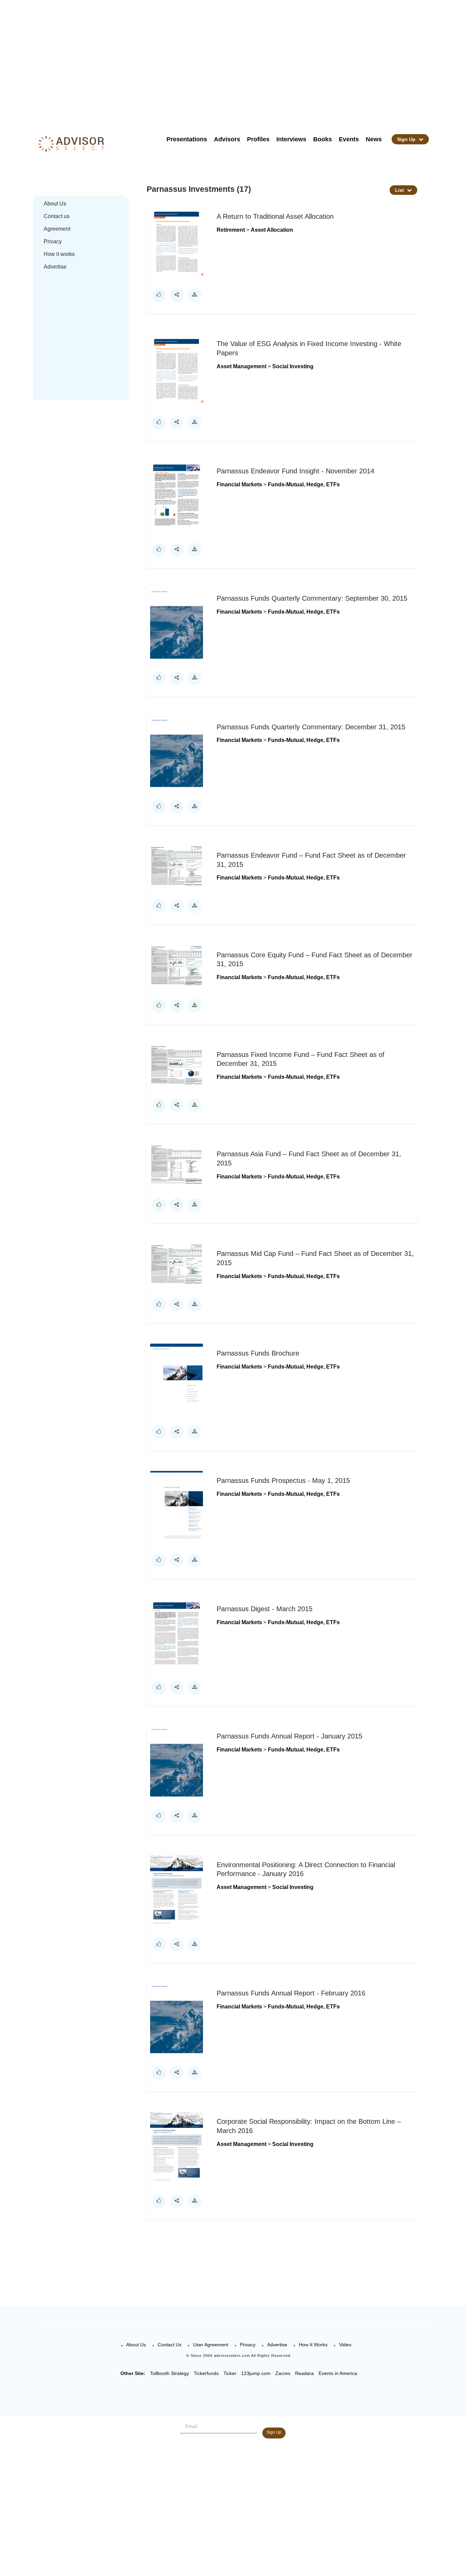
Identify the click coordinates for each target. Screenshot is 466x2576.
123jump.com (256, 2373)
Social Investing (293, 366)
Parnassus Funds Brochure (258, 1353)
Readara (304, 2373)
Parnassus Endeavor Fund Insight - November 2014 (295, 471)
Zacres (283, 2373)
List (400, 190)
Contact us (57, 216)
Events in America (338, 2373)
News (374, 139)
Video (345, 2345)
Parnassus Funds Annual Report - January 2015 (289, 1736)
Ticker (230, 2373)
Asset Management (242, 366)
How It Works (313, 2345)
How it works (59, 254)
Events (349, 139)
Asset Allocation (272, 230)
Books (323, 139)
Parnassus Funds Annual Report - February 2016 (291, 1993)
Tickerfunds (206, 2373)
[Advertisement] (242, 61)
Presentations (187, 139)
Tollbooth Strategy (170, 2373)
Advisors (227, 139)
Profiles (258, 139)
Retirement (231, 230)
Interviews (291, 139)
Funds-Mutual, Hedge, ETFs (304, 484)
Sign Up (407, 139)
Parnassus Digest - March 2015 (265, 1609)
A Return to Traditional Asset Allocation (275, 216)
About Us (55, 204)
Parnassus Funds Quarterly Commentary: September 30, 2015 (312, 598)
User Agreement (211, 2345)
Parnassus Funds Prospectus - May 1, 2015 (283, 1480)
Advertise (55, 267)
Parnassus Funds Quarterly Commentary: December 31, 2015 (311, 727)
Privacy (53, 241)
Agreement (57, 229)
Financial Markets (240, 484)
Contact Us (170, 2345)
